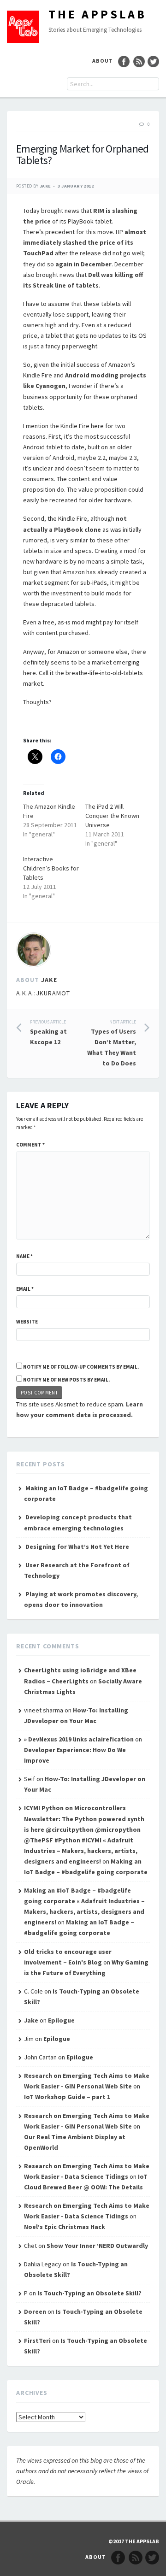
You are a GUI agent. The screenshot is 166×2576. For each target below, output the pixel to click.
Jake (45, 186)
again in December (83, 264)
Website (27, 1322)
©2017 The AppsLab (134, 2541)
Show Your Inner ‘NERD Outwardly (97, 2246)
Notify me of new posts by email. (66, 1380)
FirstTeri (37, 2341)
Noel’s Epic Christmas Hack (65, 2227)
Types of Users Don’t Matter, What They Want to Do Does (112, 1043)
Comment (30, 1145)
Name (24, 1256)
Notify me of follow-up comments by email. (81, 1367)
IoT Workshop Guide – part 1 (67, 2097)
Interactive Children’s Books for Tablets (51, 868)
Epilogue (61, 2020)
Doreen (35, 2311)
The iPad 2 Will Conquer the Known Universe (112, 816)
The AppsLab (98, 14)
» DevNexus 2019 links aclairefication (79, 1739)
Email (25, 1289)
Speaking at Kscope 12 (48, 1032)
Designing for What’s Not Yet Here (77, 1547)
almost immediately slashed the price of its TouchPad (85, 242)
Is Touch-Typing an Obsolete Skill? (89, 2293)
